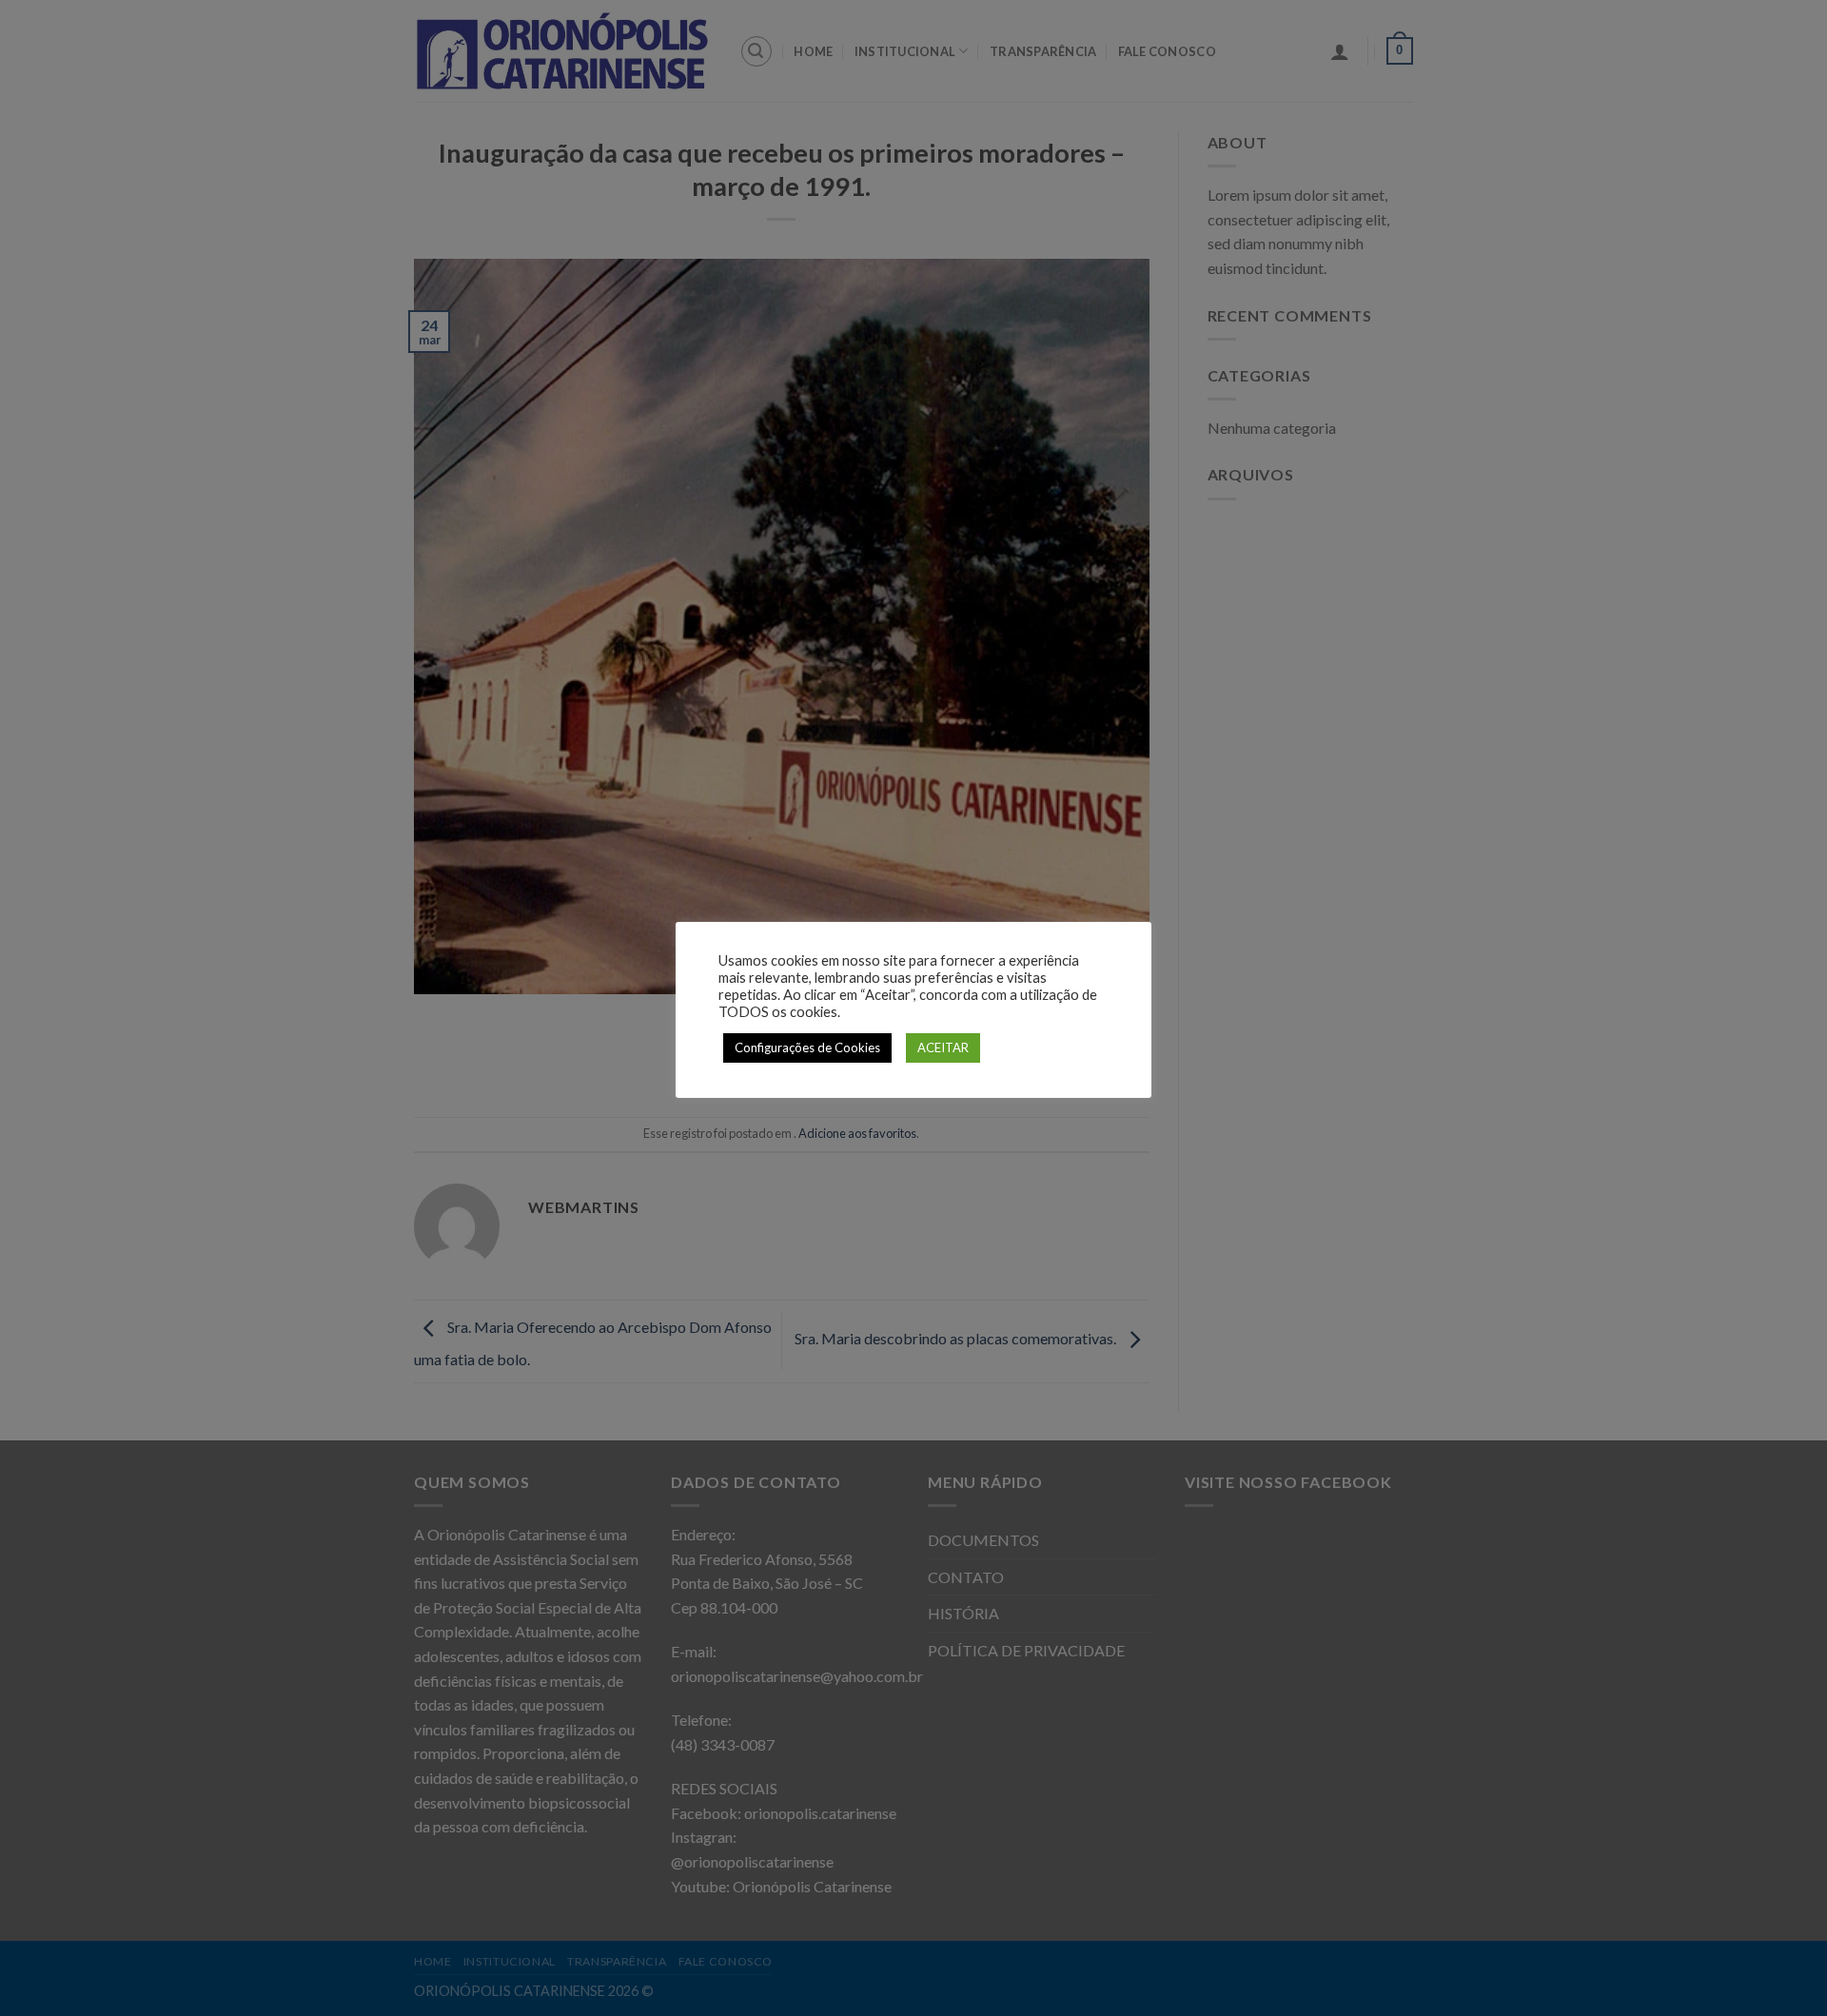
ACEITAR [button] (943, 1047)
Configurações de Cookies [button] (807, 1047)
